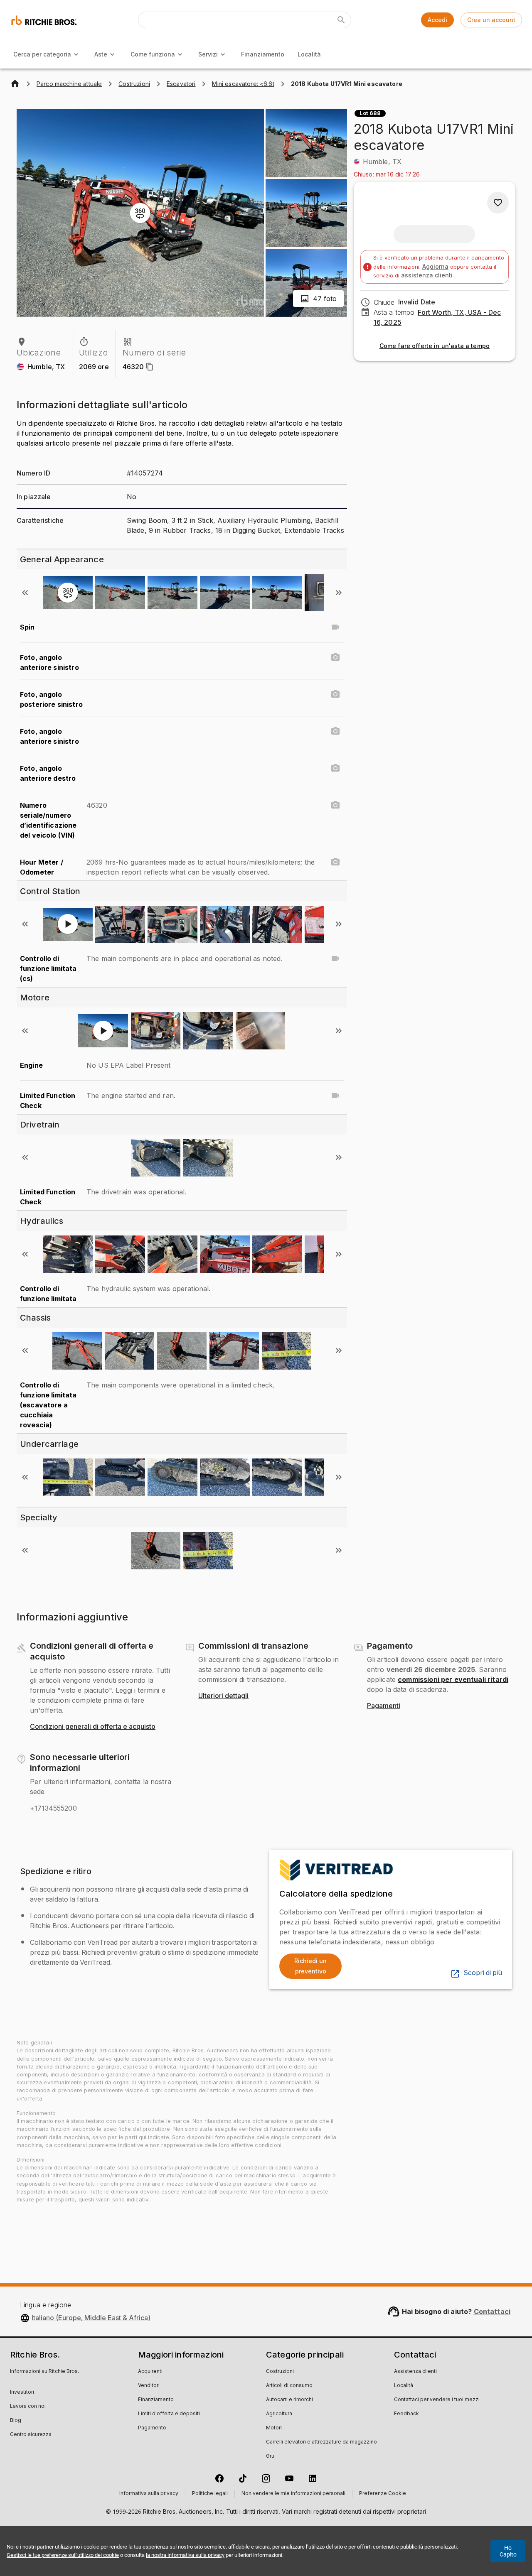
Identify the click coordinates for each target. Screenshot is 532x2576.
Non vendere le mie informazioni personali (293, 2494)
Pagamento (152, 2428)
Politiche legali (210, 2494)
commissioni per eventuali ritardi (453, 1679)
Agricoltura (279, 2414)
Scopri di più (483, 1973)
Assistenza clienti (415, 2372)
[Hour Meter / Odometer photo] (335, 862)
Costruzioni (280, 2372)
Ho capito (508, 2551)
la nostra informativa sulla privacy (185, 2555)
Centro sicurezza (31, 2435)
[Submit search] (341, 20)
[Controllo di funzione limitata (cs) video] (335, 958)
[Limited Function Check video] (335, 1096)
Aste (101, 54)
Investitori (22, 2392)
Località (309, 54)
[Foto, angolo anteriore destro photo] (335, 768)
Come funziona (153, 54)
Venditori (149, 2386)
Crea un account (491, 20)
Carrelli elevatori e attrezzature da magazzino (321, 2442)
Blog (16, 2421)
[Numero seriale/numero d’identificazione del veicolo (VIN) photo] (335, 805)
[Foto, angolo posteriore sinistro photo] (335, 694)
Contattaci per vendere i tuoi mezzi (437, 2400)
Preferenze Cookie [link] (383, 2494)
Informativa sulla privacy (149, 2494)
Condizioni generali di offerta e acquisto (93, 1727)
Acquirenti (150, 2372)
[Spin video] (335, 627)
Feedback (406, 2414)
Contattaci (492, 2311)
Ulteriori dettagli (223, 1696)
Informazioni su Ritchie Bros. (44, 2372)
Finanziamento (263, 54)
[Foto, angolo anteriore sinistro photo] (335, 657)
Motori (274, 2428)
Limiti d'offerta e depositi (169, 2414)
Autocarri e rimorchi (289, 2400)
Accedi (437, 20)
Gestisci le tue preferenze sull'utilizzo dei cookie (63, 2555)
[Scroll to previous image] (25, 593)
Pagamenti (384, 1706)
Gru (270, 2456)
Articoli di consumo (289, 2386)
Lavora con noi (28, 2407)
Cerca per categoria (42, 54)
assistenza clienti (427, 275)
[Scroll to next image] (339, 593)
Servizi (208, 54)
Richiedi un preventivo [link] (310, 1966)
